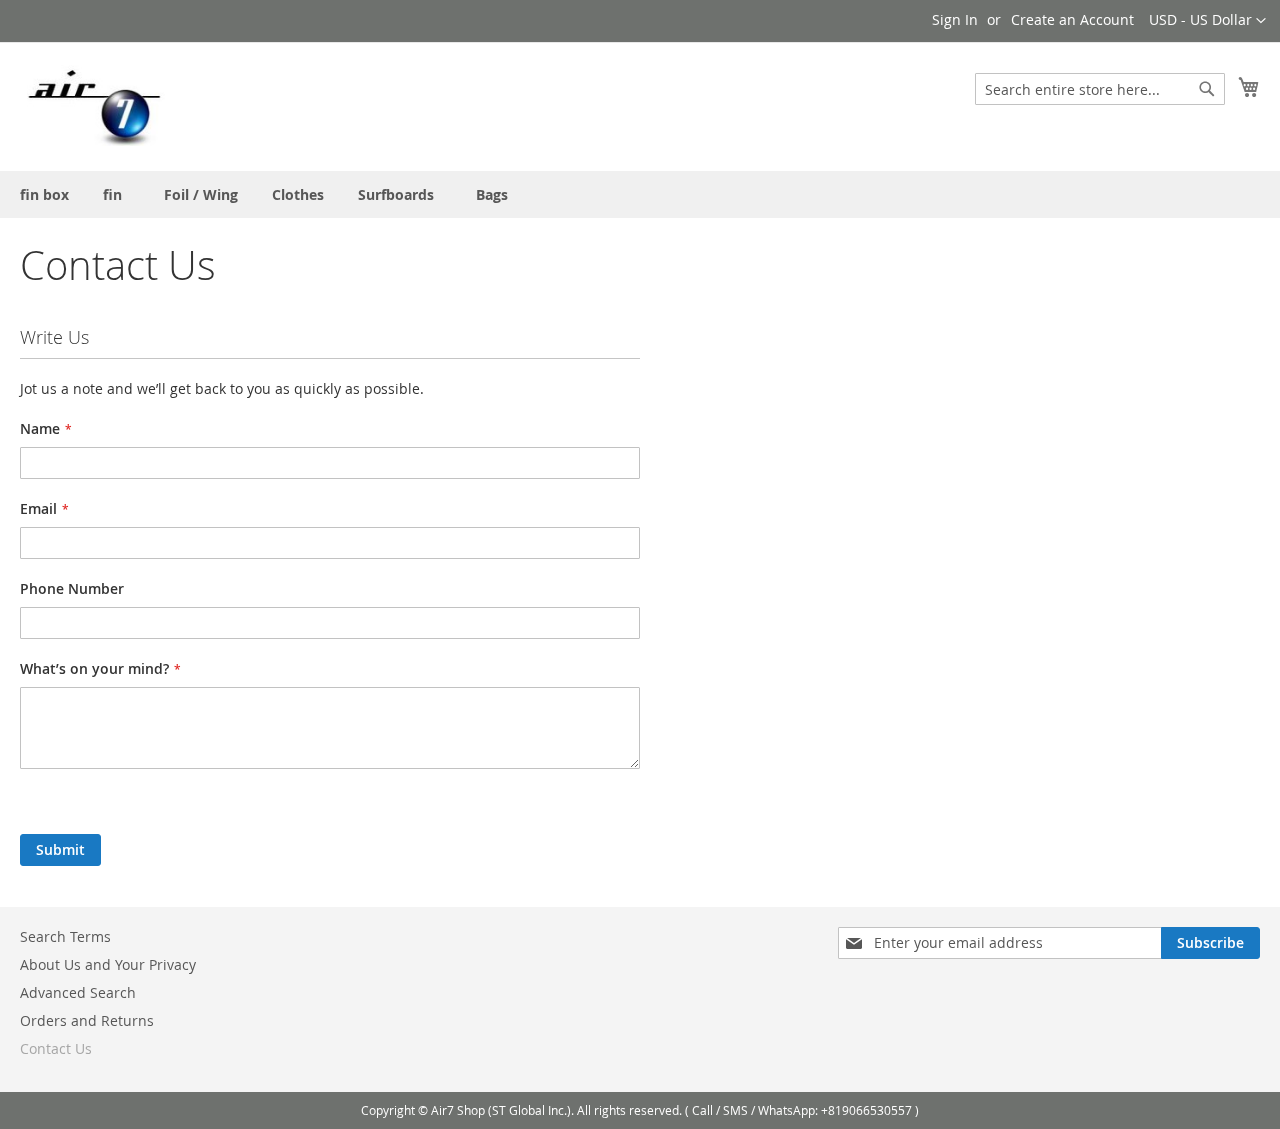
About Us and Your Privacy (108, 964)
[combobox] (1100, 89)
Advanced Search (78, 992)
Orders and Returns (87, 1020)
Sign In (955, 19)
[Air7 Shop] (94, 105)
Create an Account (1072, 19)
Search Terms (65, 936)
